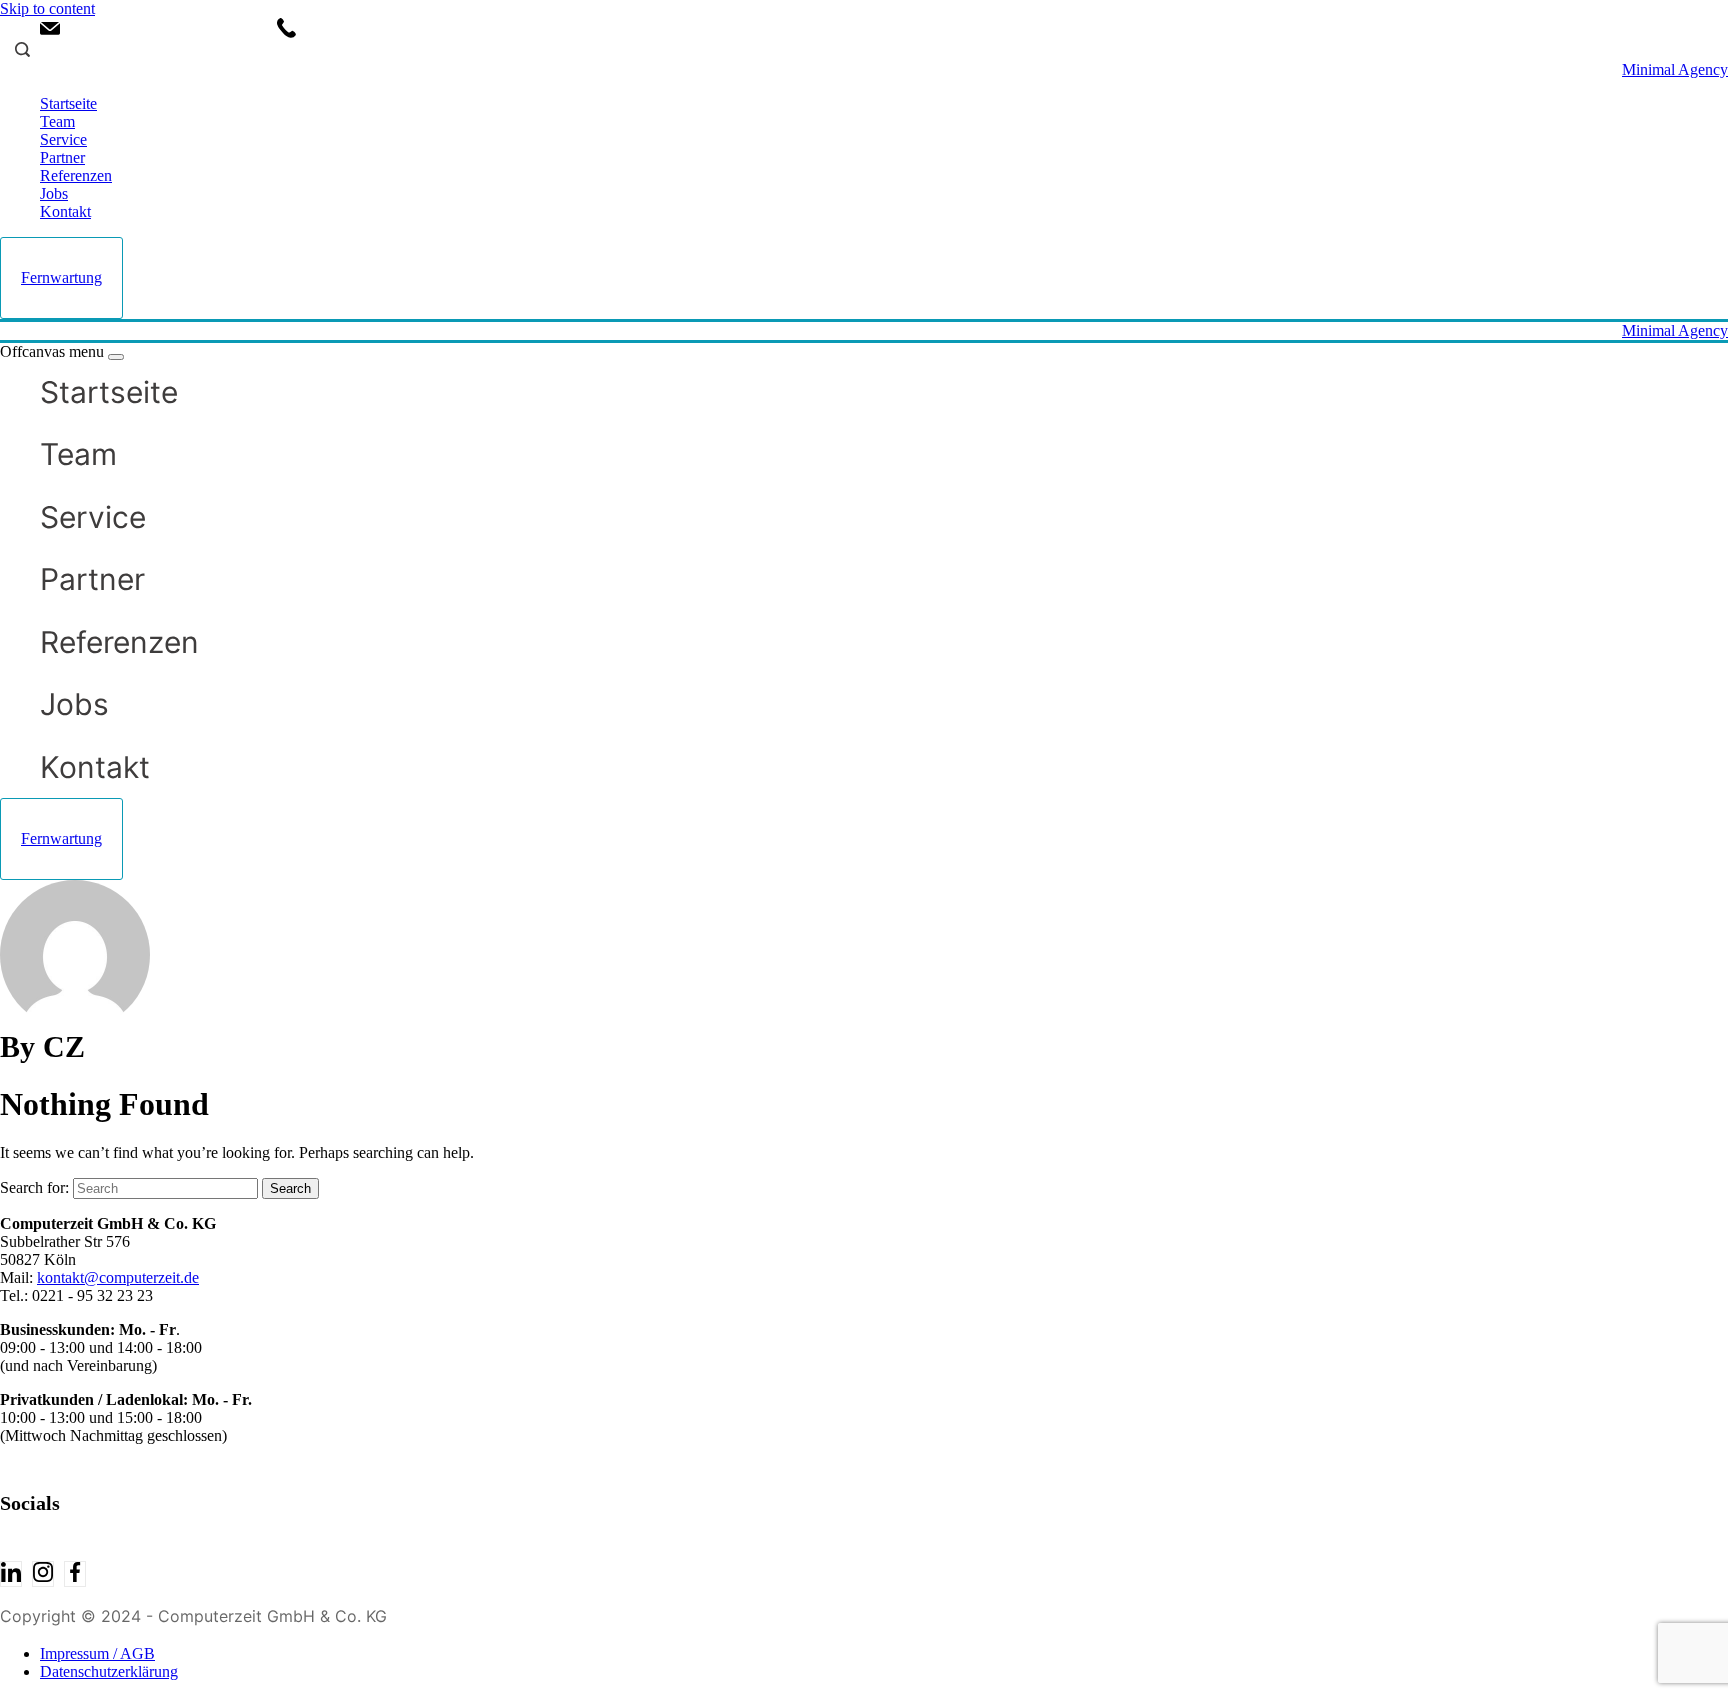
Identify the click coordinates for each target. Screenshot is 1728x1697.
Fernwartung (61, 277)
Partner (62, 157)
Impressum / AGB (97, 1653)
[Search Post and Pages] (15, 49)
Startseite (68, 103)
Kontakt (65, 211)
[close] (116, 357)
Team (57, 121)
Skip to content (47, 8)
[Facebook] (75, 1574)
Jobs (54, 193)
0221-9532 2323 (363, 29)
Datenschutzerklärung (109, 1671)
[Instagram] (43, 1574)
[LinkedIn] (11, 1574)
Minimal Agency (1675, 69)
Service (63, 139)
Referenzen (76, 175)
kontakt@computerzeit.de (156, 29)
